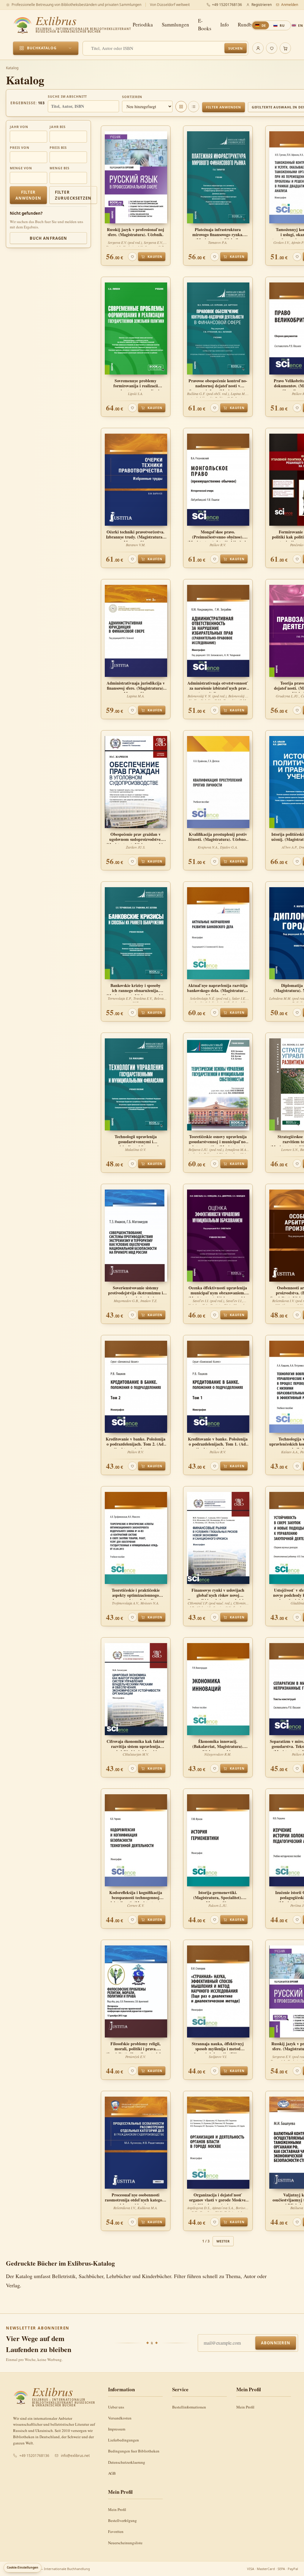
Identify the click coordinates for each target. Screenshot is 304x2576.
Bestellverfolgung (122, 2520)
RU (282, 25)
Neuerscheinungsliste (125, 2543)
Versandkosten (120, 2418)
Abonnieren (276, 2343)
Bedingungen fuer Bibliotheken (134, 2451)
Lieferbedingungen (123, 2440)
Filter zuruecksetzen (73, 195)
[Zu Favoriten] (132, 257)
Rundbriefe (250, 25)
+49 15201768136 (227, 5)
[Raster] (181, 107)
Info (225, 25)
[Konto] (258, 48)
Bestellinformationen (189, 2407)
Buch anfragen (48, 238)
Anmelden (290, 5)
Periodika (143, 25)
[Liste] (194, 107)
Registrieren (262, 5)
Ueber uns (116, 2407)
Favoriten (116, 2531)
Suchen (236, 48)
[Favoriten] (272, 48)
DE (264, 25)
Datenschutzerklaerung (127, 2462)
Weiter (223, 2241)
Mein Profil (245, 2407)
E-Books (205, 25)
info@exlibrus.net (75, 2456)
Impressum (117, 2429)
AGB (112, 2473)
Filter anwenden (223, 107)
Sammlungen (175, 25)
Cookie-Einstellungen (23, 2567)
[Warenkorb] (285, 48)
